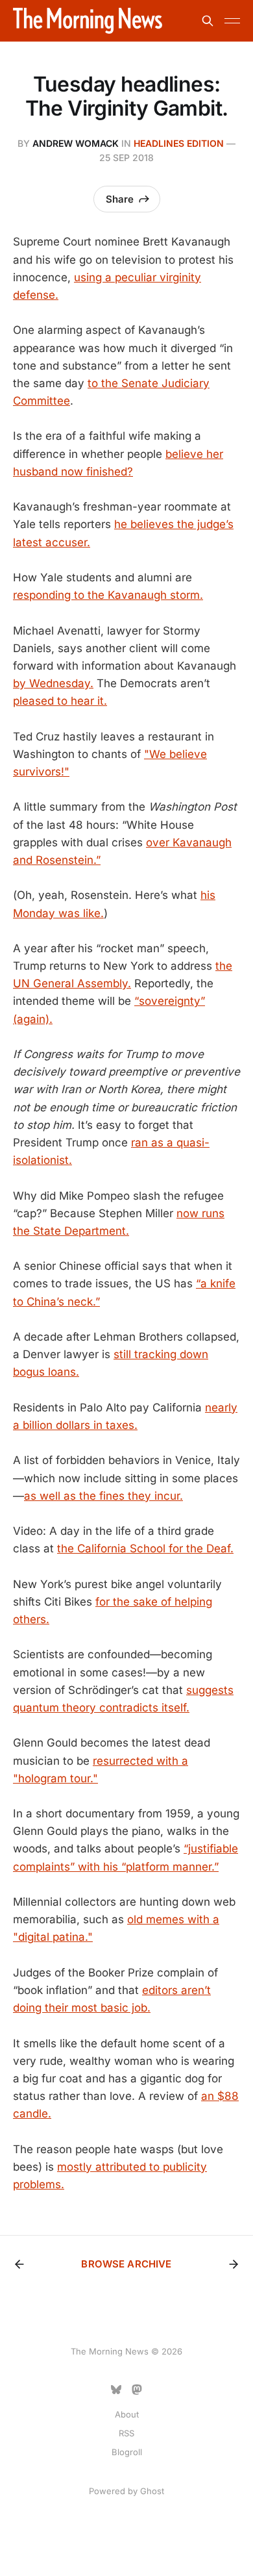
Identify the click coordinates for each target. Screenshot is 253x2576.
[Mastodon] (137, 2390)
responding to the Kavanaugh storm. (108, 595)
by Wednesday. (53, 683)
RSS (126, 2433)
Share (120, 199)
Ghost (152, 2491)
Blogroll (127, 2452)
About (127, 2414)
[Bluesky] (116, 2390)
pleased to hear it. (60, 701)
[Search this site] (208, 21)
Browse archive (126, 2264)
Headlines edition (179, 143)
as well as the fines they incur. (103, 1496)
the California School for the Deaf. (145, 1548)
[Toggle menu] (232, 21)
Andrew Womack (76, 143)
